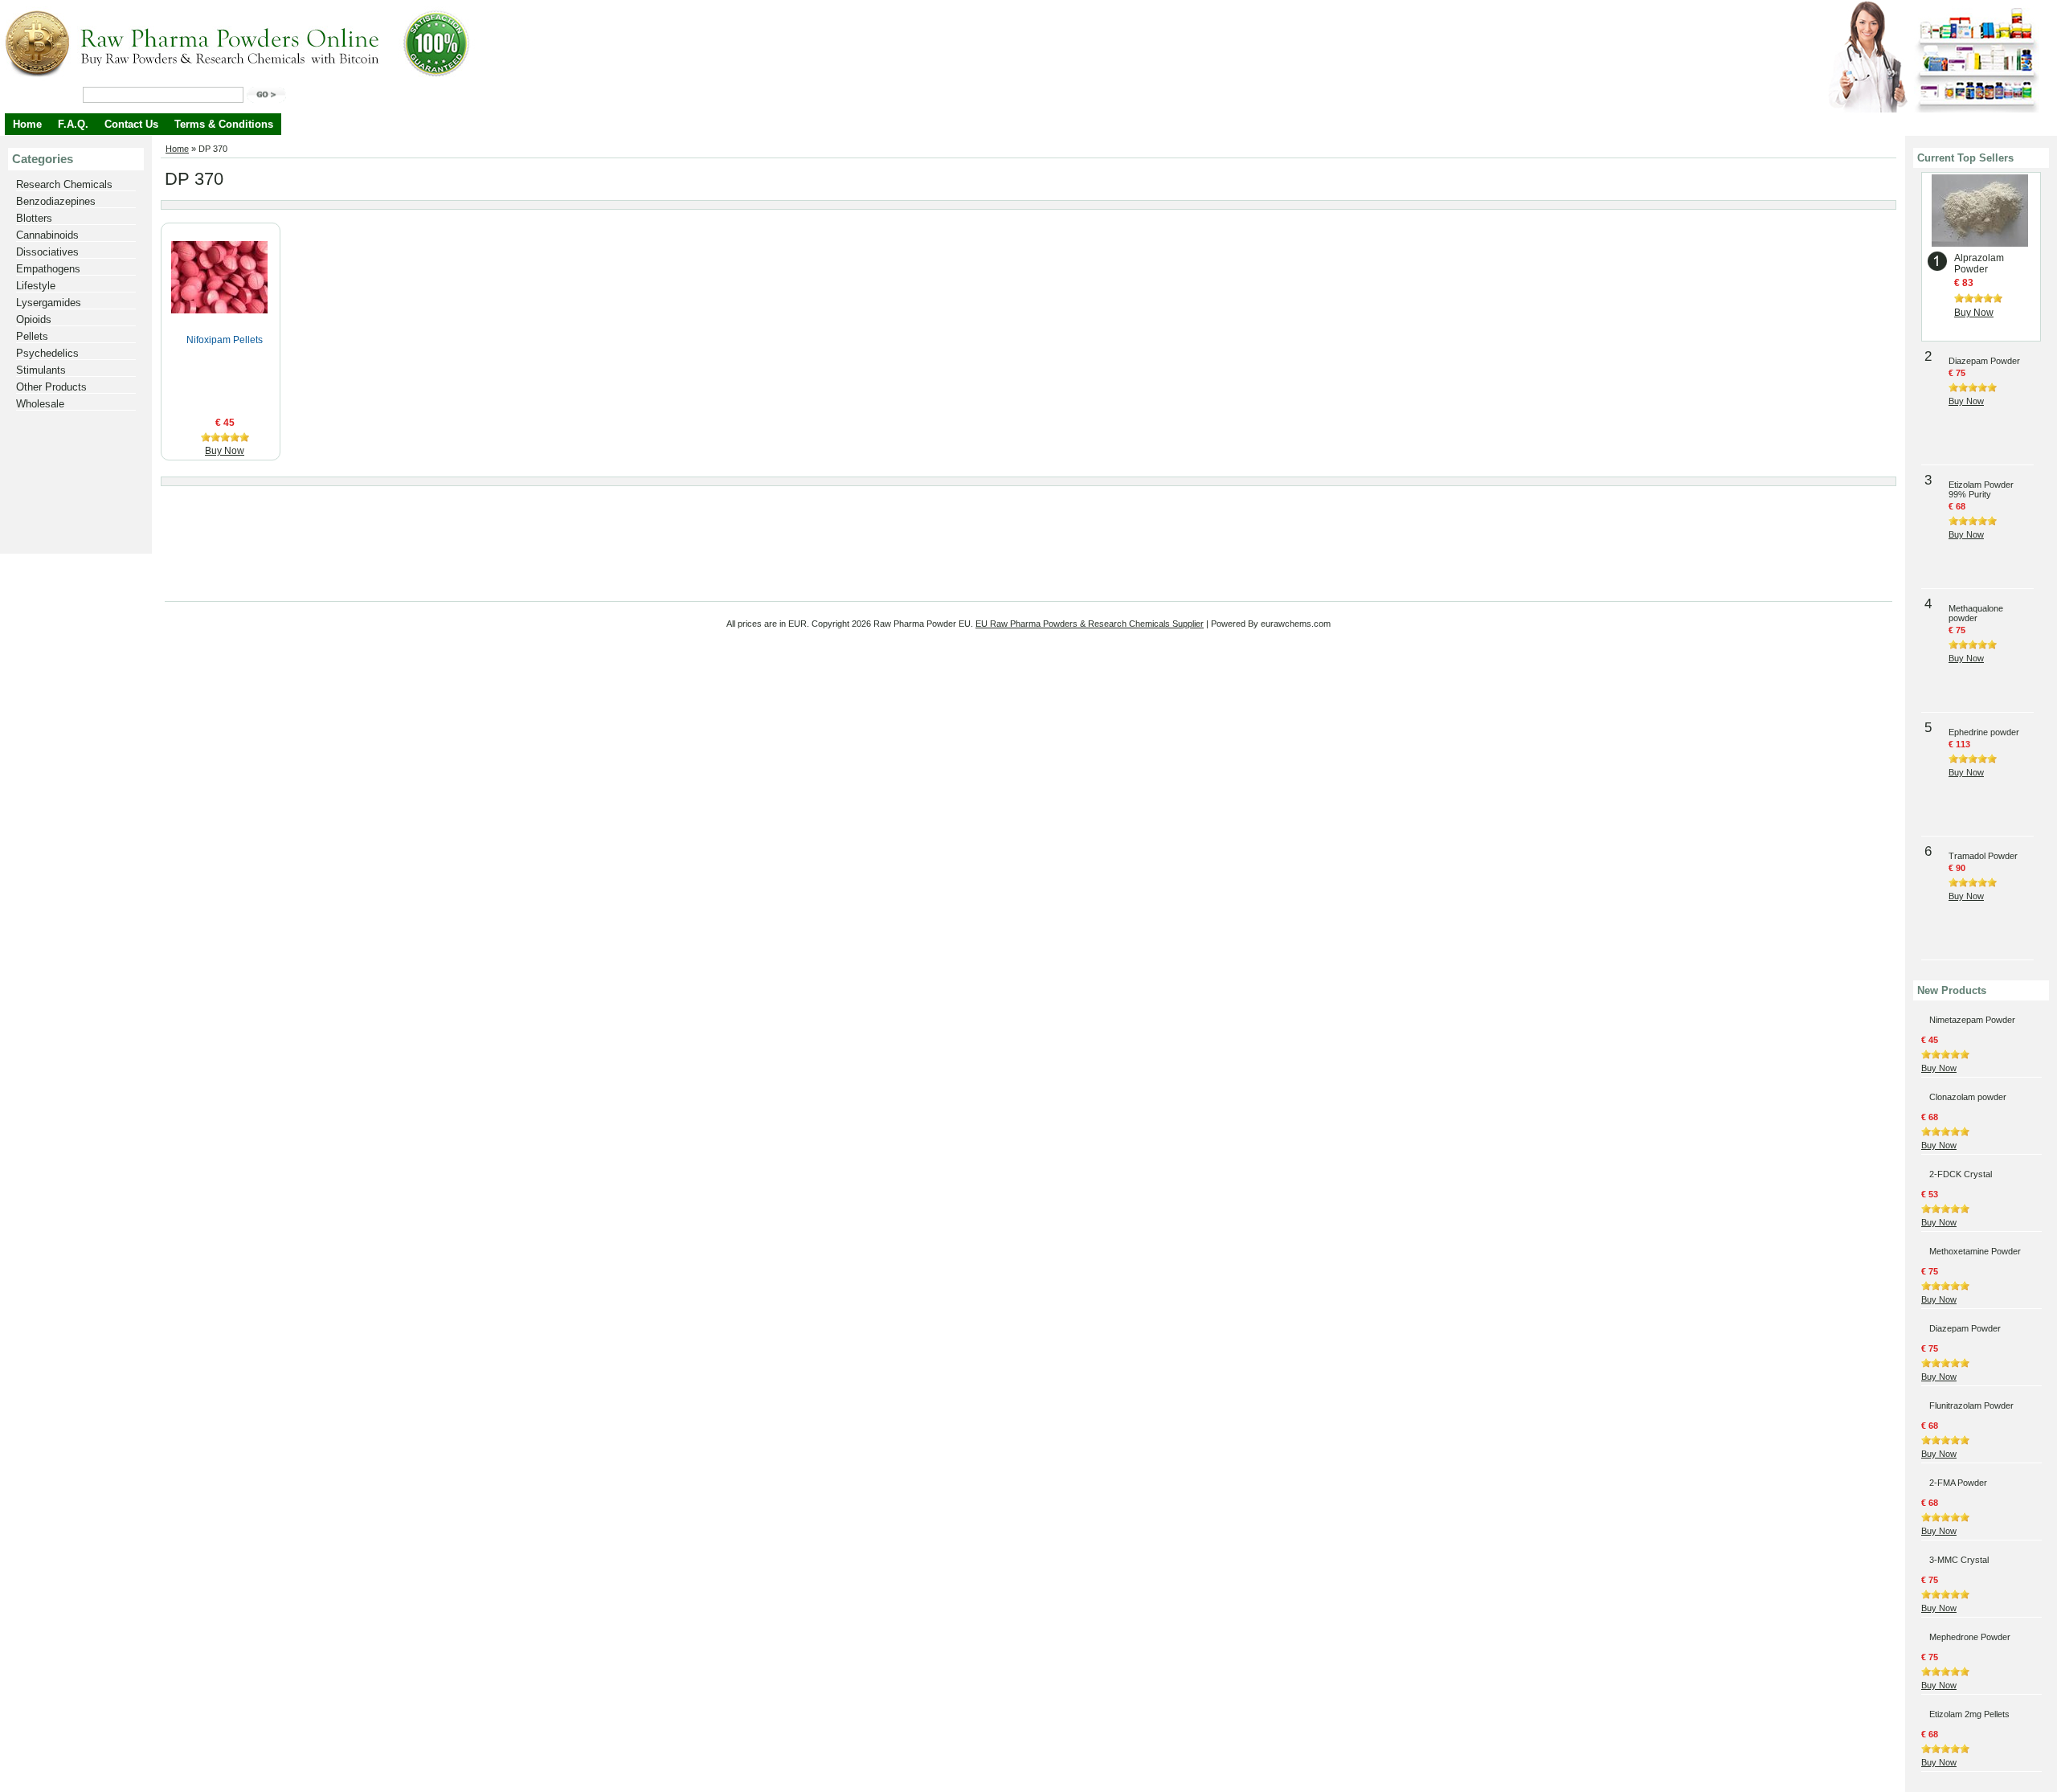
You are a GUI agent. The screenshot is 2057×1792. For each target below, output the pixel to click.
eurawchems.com (1296, 624)
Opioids (34, 319)
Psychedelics (47, 353)
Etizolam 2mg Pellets (1969, 1714)
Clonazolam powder (1968, 1097)
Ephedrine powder (1984, 732)
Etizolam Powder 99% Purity (1981, 489)
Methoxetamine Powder (1975, 1251)
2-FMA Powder (1958, 1483)
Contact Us (131, 124)
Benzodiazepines (56, 201)
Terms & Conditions (224, 124)
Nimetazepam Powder (1972, 1020)
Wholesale (40, 404)
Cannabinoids (47, 235)
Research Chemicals (64, 184)
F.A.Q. (73, 124)
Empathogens (48, 269)
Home (27, 124)
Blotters (34, 218)
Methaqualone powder (1976, 613)
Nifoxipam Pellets (225, 340)
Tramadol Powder (1983, 856)
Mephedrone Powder (1970, 1637)
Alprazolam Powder (1979, 264)
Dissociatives (47, 252)
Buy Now (225, 451)
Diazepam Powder (1984, 361)
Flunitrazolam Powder (1971, 1405)
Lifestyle (36, 286)
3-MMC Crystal (1959, 1560)
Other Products (51, 387)
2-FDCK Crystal (1961, 1174)
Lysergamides (49, 303)
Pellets (32, 336)
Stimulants (41, 370)
